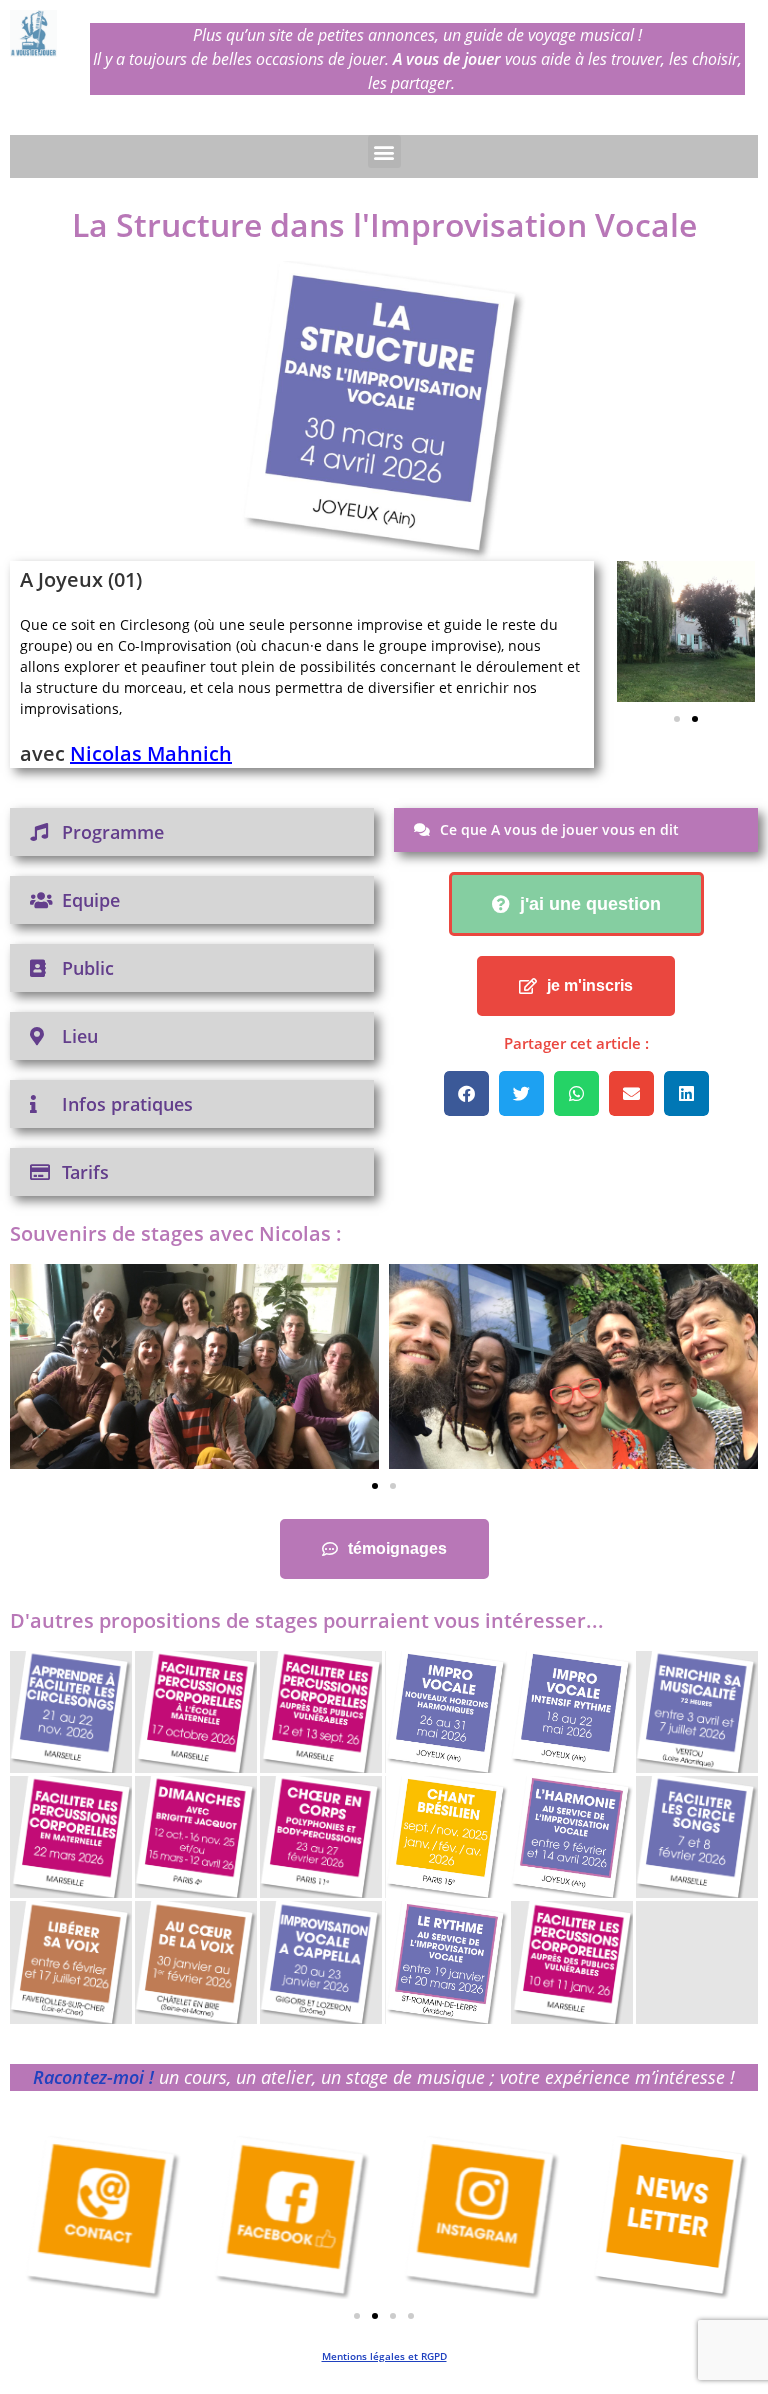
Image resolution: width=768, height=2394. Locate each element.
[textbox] (302, 666)
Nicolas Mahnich (151, 753)
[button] (384, 151)
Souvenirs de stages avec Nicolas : (176, 1233)
